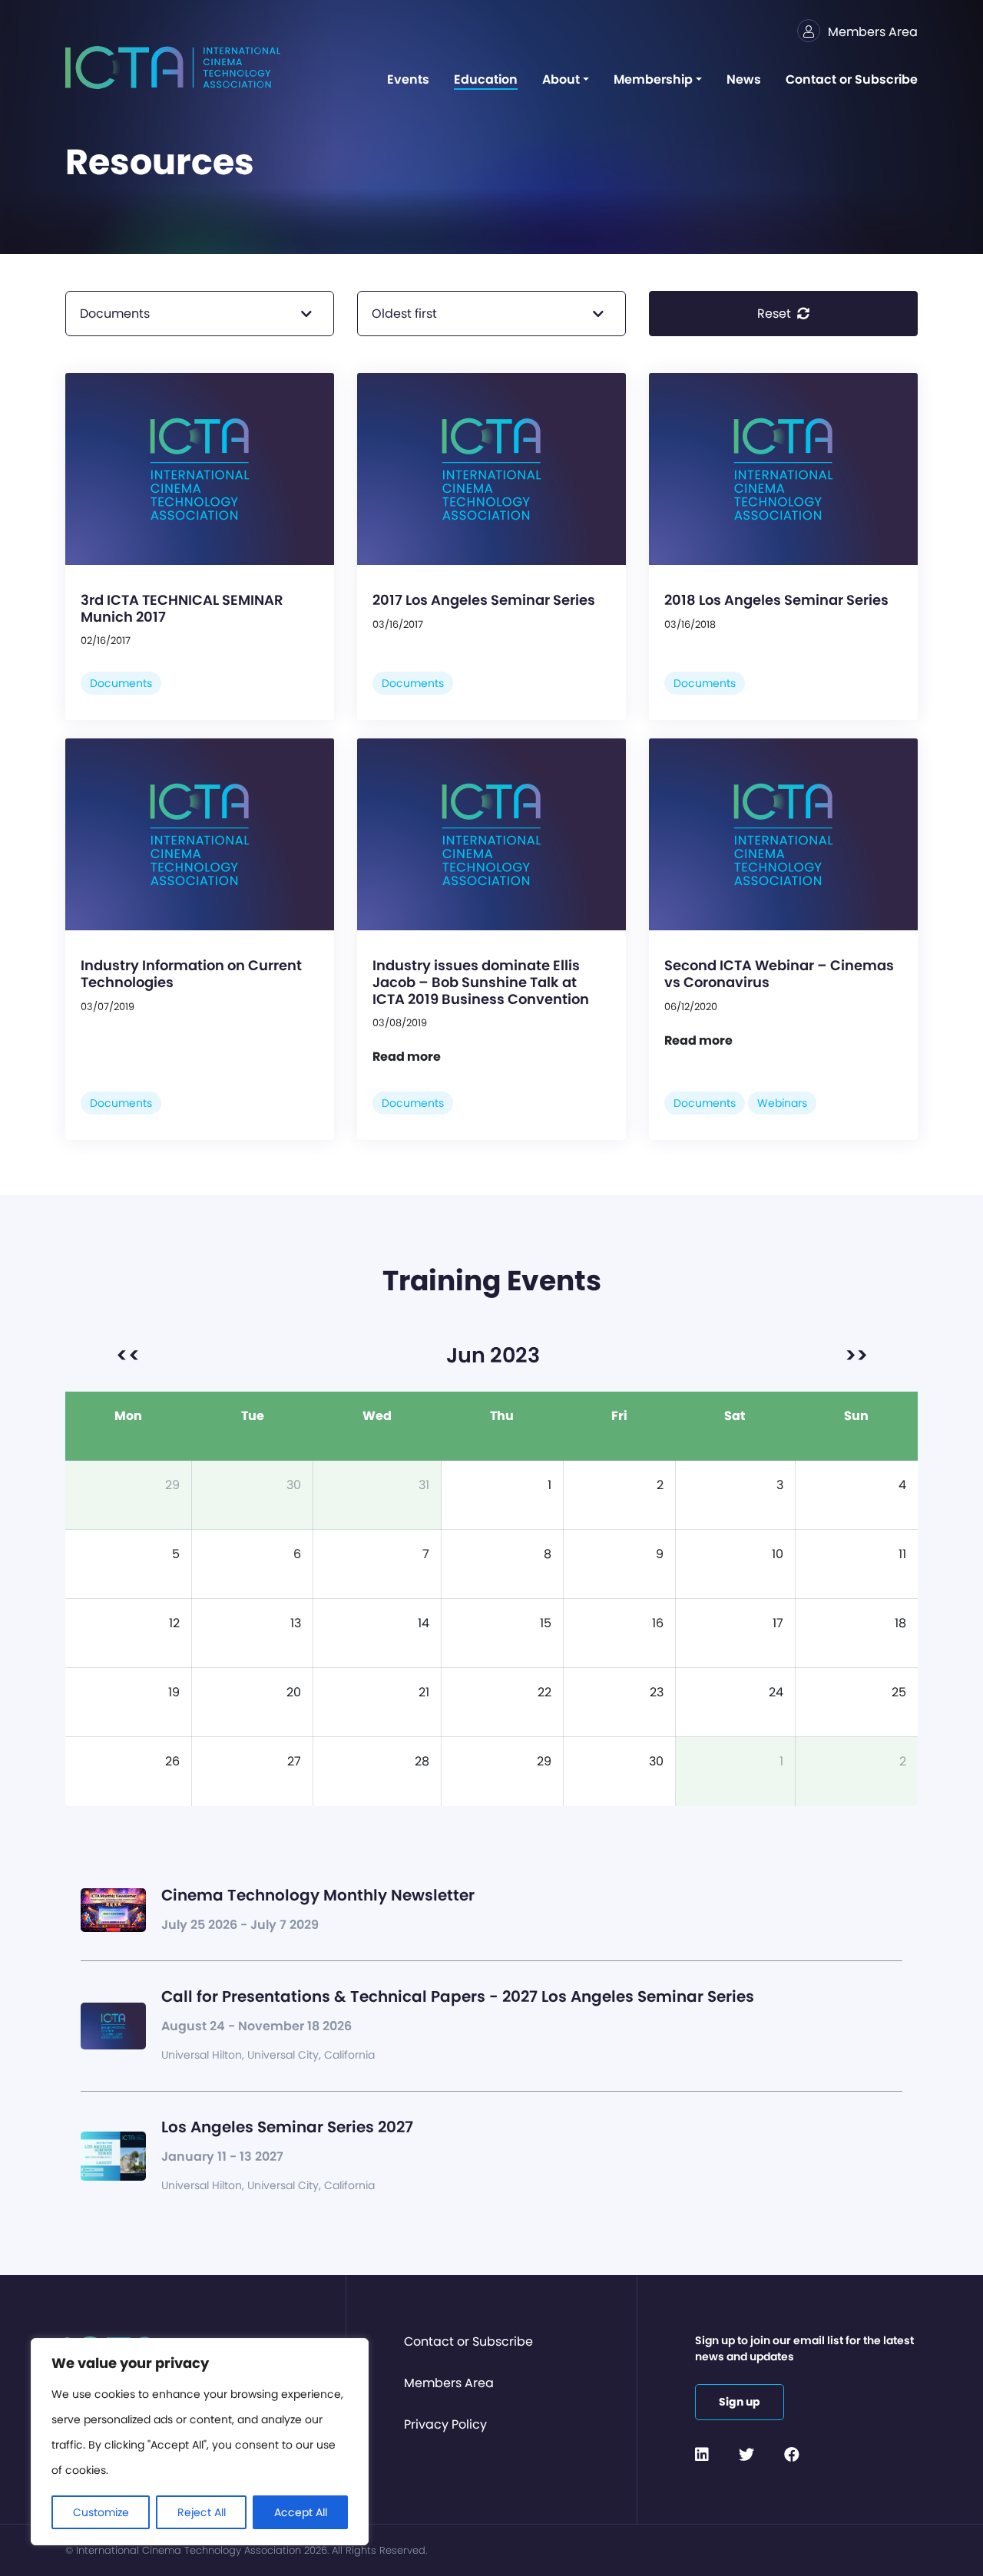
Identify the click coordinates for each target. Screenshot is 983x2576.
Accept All (301, 2512)
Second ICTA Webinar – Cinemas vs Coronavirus (779, 974)
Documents (121, 683)
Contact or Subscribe (468, 2342)
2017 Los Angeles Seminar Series (484, 600)
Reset (776, 314)
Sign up (740, 2402)
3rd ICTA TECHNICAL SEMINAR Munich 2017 (182, 608)
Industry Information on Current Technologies (191, 974)
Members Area (449, 2383)
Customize (101, 2512)
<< (128, 1355)
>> (856, 1355)
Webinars (782, 1103)
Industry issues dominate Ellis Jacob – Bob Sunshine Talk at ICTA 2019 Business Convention (481, 982)
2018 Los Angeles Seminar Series (776, 600)
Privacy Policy (445, 2424)
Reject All (202, 2512)
